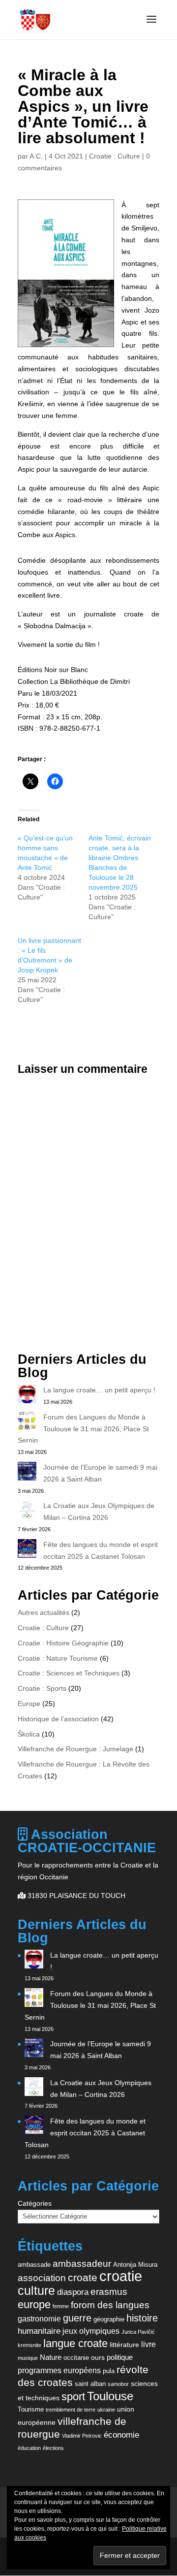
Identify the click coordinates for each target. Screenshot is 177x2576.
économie (121, 2435)
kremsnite (29, 2345)
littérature (124, 2345)
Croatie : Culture (115, 156)
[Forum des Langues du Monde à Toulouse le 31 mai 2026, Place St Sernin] (27, 1423)
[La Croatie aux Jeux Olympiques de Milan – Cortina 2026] (27, 1512)
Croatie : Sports (42, 1688)
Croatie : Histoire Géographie (63, 1643)
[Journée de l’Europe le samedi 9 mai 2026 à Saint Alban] (27, 1473)
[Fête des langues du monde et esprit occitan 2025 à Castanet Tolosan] (27, 1550)
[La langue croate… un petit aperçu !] (27, 1396)
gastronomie (39, 2318)
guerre (77, 2318)
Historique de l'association (58, 1719)
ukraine (106, 2410)
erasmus (109, 2292)
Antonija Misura (135, 2265)
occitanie (76, 2358)
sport (73, 2397)
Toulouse (110, 2396)
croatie (121, 2276)
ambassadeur (82, 2264)
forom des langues (110, 2305)
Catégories (35, 2203)
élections (53, 2448)
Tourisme (31, 2409)
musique (28, 2358)
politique (120, 2357)
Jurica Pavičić (138, 2332)
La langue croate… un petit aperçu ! (99, 1390)
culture (36, 2290)
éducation (29, 2448)
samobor (118, 2384)
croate (83, 2277)
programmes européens (59, 2370)
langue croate (75, 2343)
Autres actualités (44, 1612)
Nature (51, 2357)
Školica (29, 1734)
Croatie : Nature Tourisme (58, 1658)
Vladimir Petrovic (82, 2436)
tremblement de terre (71, 2410)
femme (61, 2306)
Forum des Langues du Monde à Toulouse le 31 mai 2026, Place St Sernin (83, 1429)
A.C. (36, 156)
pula (109, 2371)
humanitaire (39, 2331)
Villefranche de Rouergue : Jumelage (75, 1749)
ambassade (34, 2265)
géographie (109, 2319)
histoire (142, 2318)
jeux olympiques (91, 2331)
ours (98, 2357)
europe (34, 2304)
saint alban (90, 2384)
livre (148, 2344)
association (42, 2278)
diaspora (73, 2292)
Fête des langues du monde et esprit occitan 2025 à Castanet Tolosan (85, 2133)
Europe (29, 1704)
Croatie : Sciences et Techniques (69, 1673)
